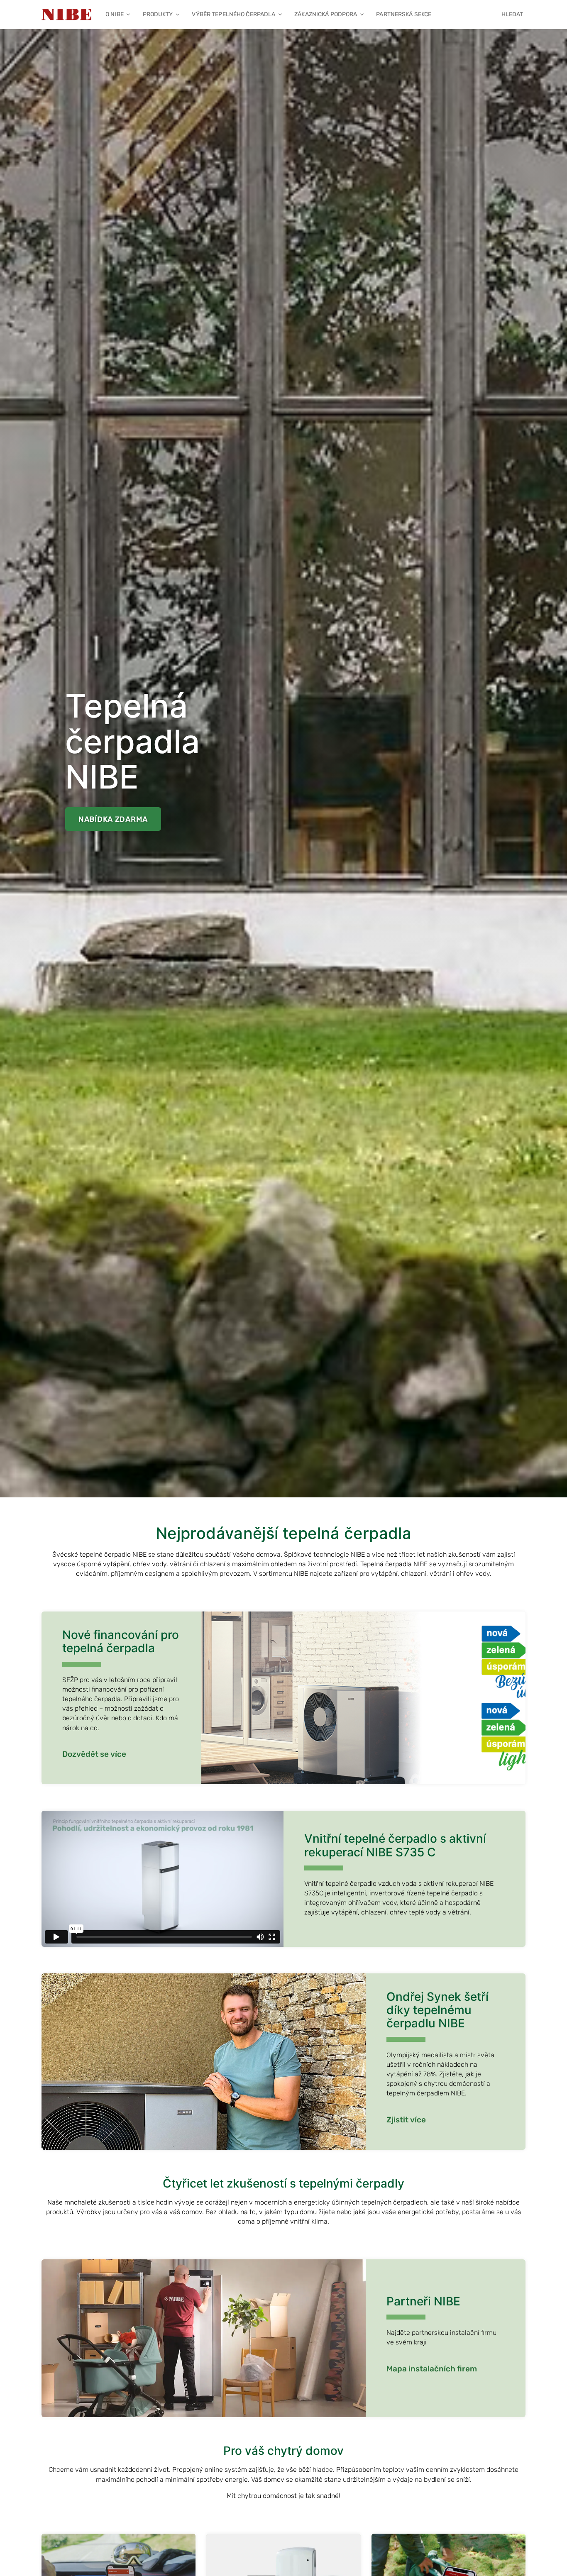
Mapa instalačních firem (432, 2369)
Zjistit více (406, 2120)
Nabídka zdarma (113, 819)
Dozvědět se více (94, 1754)
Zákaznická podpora (326, 14)
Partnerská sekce (404, 14)
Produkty (158, 14)
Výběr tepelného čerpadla (233, 14)
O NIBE (115, 14)
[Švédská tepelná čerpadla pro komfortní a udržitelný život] (66, 15)
